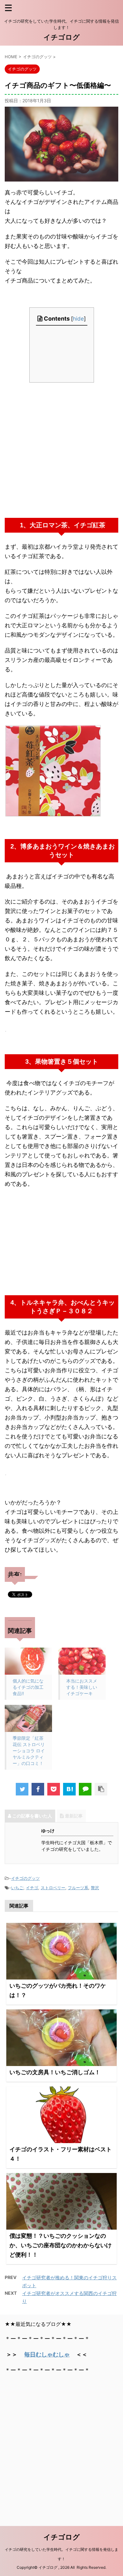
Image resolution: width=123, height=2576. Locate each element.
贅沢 (95, 1888)
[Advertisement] (61, 450)
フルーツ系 (78, 1888)
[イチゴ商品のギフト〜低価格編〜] (69, 1789)
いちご (17, 1888)
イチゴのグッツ (25, 1878)
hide (78, 319)
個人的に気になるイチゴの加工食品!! (28, 1687)
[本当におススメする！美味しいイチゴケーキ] (82, 1661)
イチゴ (32, 1888)
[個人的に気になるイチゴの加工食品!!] (28, 1661)
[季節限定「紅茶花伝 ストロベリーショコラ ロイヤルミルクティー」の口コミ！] (28, 1718)
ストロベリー (53, 1888)
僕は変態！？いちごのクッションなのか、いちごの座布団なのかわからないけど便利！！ (61, 2245)
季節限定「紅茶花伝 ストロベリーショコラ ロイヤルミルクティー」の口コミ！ (29, 1751)
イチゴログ (62, 37)
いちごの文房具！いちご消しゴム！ (55, 2072)
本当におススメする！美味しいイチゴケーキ (82, 1687)
